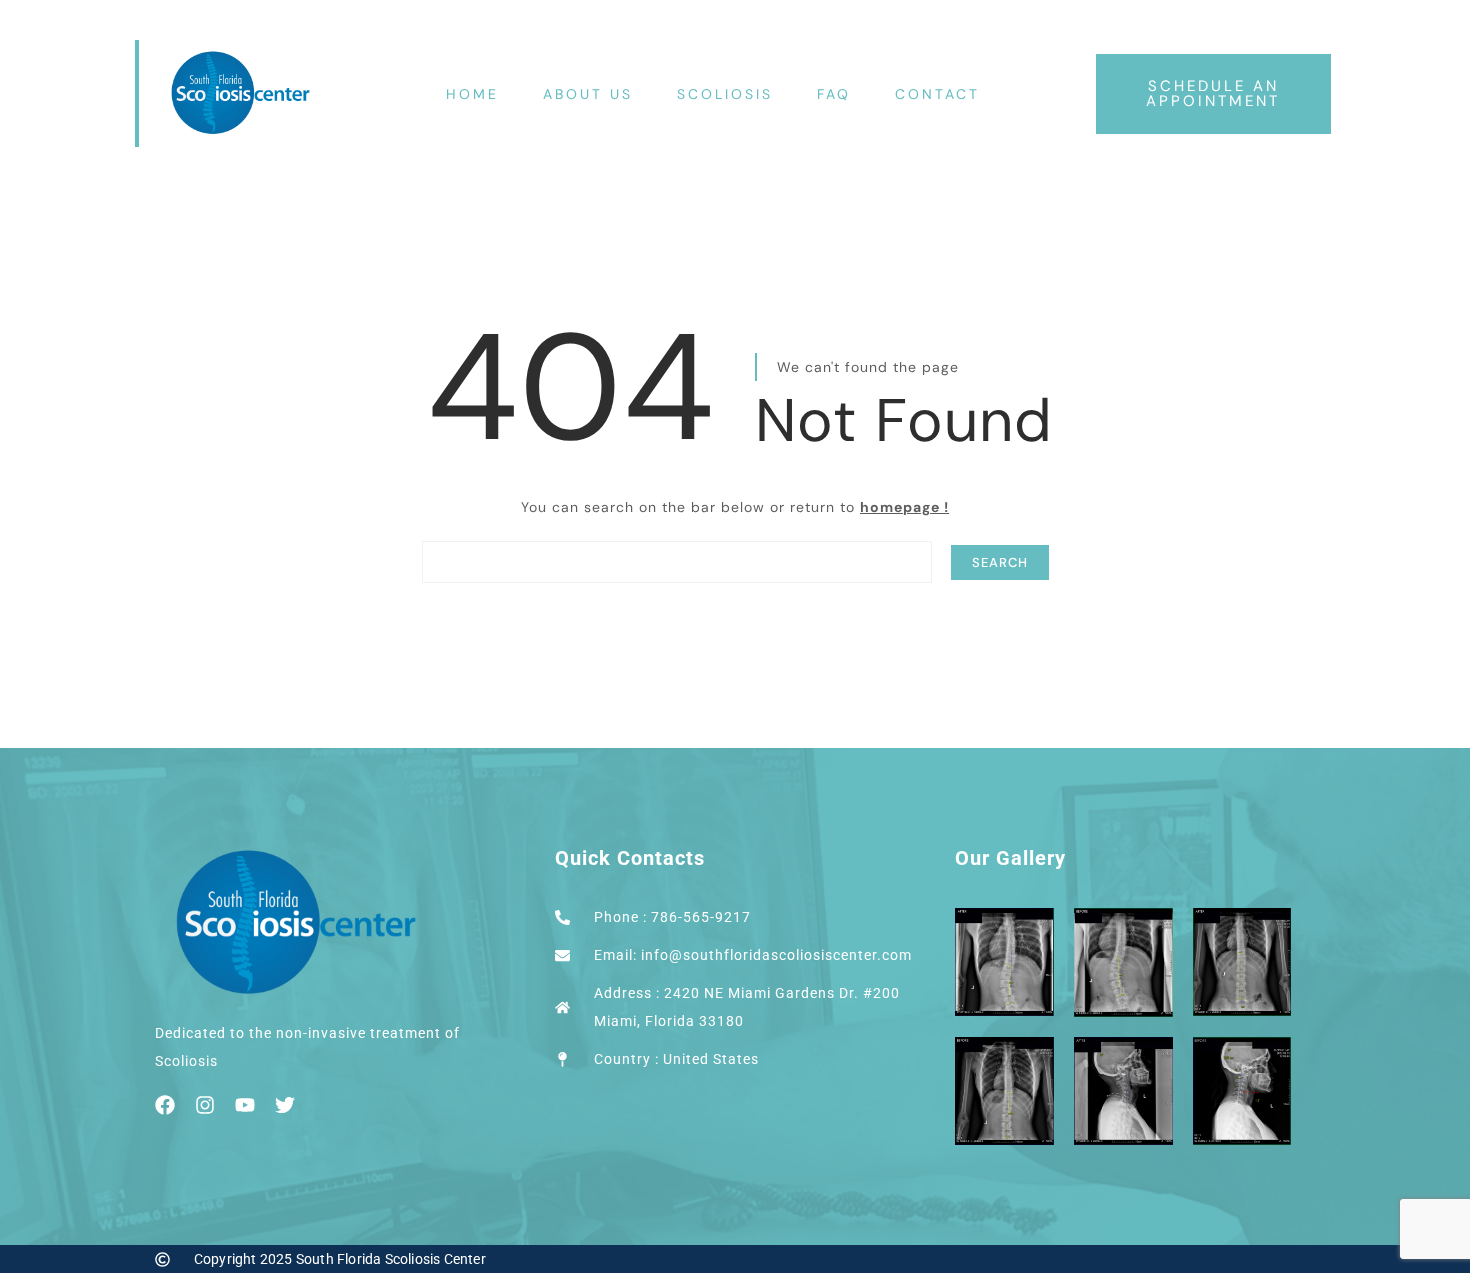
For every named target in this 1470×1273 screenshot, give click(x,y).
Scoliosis (725, 94)
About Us (588, 94)
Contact (937, 94)
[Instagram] (205, 1105)
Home (472, 94)
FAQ (834, 94)
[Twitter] (285, 1105)
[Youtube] (245, 1105)
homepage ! (904, 507)
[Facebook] (165, 1105)
